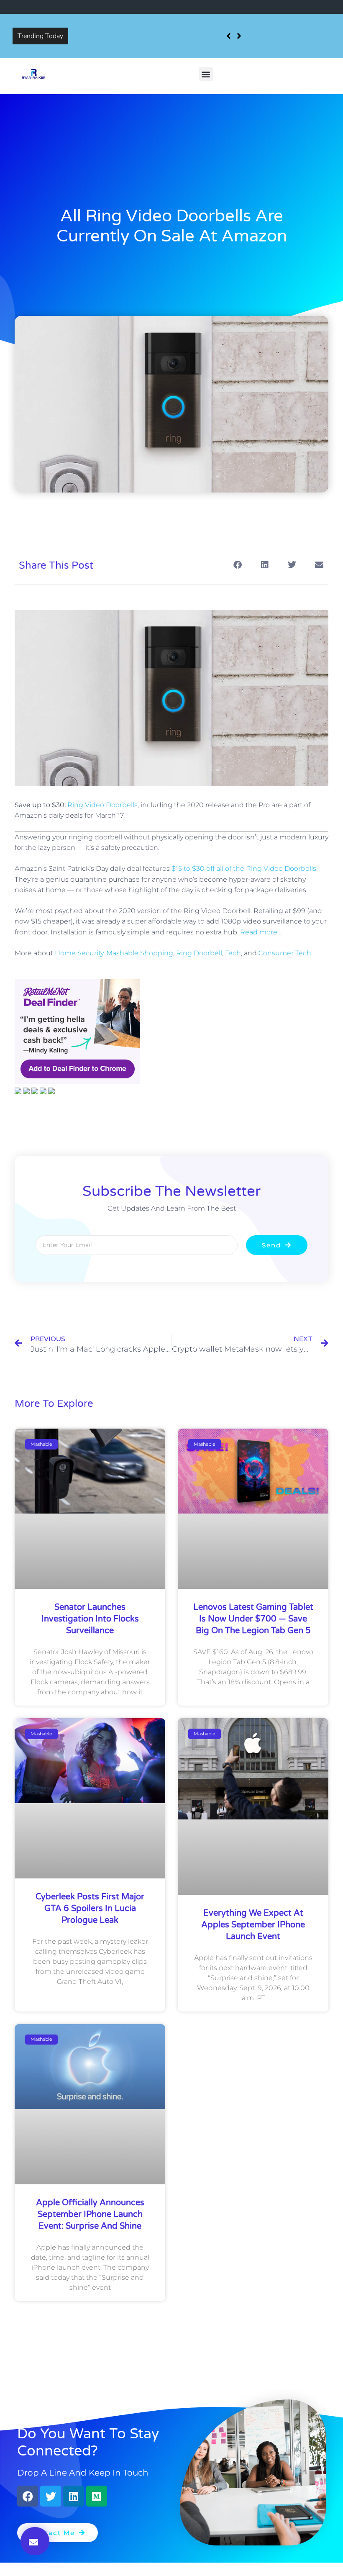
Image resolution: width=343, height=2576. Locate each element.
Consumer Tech (285, 953)
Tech (233, 953)
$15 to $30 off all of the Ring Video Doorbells (244, 869)
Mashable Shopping (140, 953)
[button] (206, 74)
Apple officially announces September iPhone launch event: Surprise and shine (90, 2214)
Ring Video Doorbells (102, 805)
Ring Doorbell (199, 953)
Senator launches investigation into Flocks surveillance (154, 30)
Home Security (79, 953)
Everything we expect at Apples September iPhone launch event (253, 1925)
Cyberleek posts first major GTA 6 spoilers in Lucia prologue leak (90, 1909)
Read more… (261, 932)
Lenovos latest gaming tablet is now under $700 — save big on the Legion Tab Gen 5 (253, 1619)
